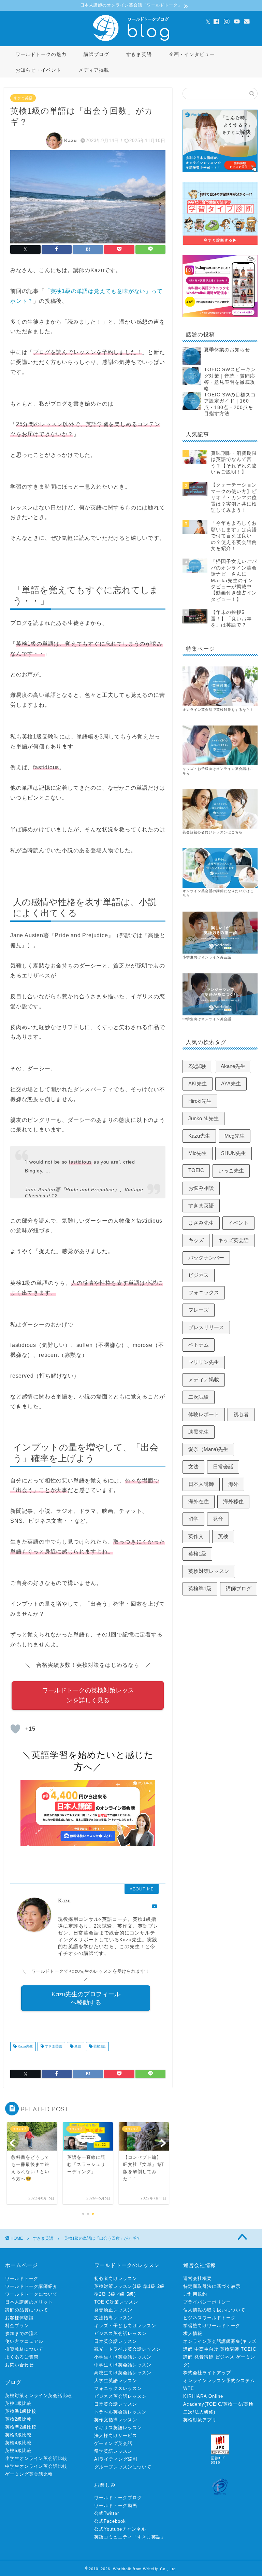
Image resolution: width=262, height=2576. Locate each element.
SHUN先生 (234, 1153)
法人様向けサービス (116, 2436)
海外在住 (199, 1501)
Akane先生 (233, 1066)
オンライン (192, 891)
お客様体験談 (19, 2318)
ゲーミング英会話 (113, 2443)
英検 (223, 1536)
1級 (138, 2286)
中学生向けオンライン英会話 (207, 1019)
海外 (233, 1484)
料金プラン (17, 2326)
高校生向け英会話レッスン (123, 2373)
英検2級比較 (18, 2419)
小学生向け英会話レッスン (123, 2357)
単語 (77, 2047)
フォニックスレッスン (118, 2388)
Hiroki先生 (200, 1101)
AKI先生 (198, 1083)
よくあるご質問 (22, 2357)
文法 (193, 1467)
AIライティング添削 (116, 2459)
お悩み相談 (201, 1188)
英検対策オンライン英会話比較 (39, 2396)
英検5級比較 (18, 2451)
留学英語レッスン (113, 2451)
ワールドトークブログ (118, 2498)
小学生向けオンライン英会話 (207, 957)
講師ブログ (96, 54)
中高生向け (206, 2349)
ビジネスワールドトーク (209, 2318)
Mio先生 (198, 1153)
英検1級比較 (18, 2403)
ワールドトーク (22, 2278)
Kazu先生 (25, 2047)
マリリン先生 (204, 1362)
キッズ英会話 (233, 1240)
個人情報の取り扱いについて (214, 2310)
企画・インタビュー (192, 54)
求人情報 (193, 2333)
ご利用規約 (195, 2294)
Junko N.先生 (203, 1118)
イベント (238, 1223)
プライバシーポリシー (207, 2302)
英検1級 (99, 2047)
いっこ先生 (231, 1171)
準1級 (149, 2286)
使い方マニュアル (24, 2341)
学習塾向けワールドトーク (212, 2326)
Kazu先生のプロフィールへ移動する (86, 1998)
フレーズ (199, 1310)
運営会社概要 (198, 2278)
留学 (193, 1519)
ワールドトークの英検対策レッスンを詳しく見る (88, 1695)
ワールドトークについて (31, 2294)
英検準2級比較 (21, 2427)
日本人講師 (201, 1484)
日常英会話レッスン (116, 2341)
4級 (121, 2294)
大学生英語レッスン (116, 2381)
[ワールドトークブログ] (131, 41)
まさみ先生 (201, 1223)
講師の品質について (27, 2310)
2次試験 (197, 1066)
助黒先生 (199, 1432)
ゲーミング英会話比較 (29, 2474)
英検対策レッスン (209, 1571)
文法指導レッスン (113, 2318)
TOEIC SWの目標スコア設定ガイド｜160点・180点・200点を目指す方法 (230, 404)
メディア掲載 (94, 70)
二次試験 (199, 1397)
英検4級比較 (18, 2443)
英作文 (196, 1536)
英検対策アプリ (200, 2420)
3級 (112, 2294)
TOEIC (196, 1170)
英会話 (207, 891)
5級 (130, 2294)
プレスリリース (206, 1327)
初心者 (241, 1414)
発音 (218, 1519)
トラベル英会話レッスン (120, 2412)
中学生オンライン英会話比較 (36, 2466)
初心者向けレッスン (116, 2278)
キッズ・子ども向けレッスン (125, 2326)
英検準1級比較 (21, 2411)
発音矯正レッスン (113, 2310)
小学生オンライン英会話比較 (36, 2458)
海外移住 (233, 1501)
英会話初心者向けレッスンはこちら (213, 832)
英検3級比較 (18, 2435)
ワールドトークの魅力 (41, 54)
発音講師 (204, 2357)
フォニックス (204, 1292)
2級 (161, 2286)
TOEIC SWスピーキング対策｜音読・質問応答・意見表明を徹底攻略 (230, 379)
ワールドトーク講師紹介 (31, 2286)
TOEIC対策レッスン (116, 2302)
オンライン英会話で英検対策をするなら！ (218, 710)
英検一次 (233, 2404)
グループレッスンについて (123, 2467)
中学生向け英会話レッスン (123, 2365)
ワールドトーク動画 (116, 2505)
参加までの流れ (22, 2333)
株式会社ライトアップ (207, 2373)
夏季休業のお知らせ (227, 350)
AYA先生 (231, 1083)
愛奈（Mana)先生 (208, 1449)
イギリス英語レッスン (118, 2428)
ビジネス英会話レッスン (120, 2333)
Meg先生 (235, 1136)
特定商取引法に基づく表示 (212, 2286)
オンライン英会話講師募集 (212, 2341)
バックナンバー (206, 1258)
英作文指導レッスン (116, 2420)
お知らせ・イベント (38, 70)
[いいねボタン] (15, 1729)
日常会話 (223, 1467)
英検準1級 (200, 1588)
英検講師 (230, 2349)
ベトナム (199, 1345)
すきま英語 (139, 54)
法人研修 (204, 2412)
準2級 (100, 2294)
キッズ (196, 1240)
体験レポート (204, 1414)
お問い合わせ (19, 2365)
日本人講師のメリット (29, 2302)
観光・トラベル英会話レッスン (128, 2349)
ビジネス (199, 1275)
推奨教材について (24, 2349)
